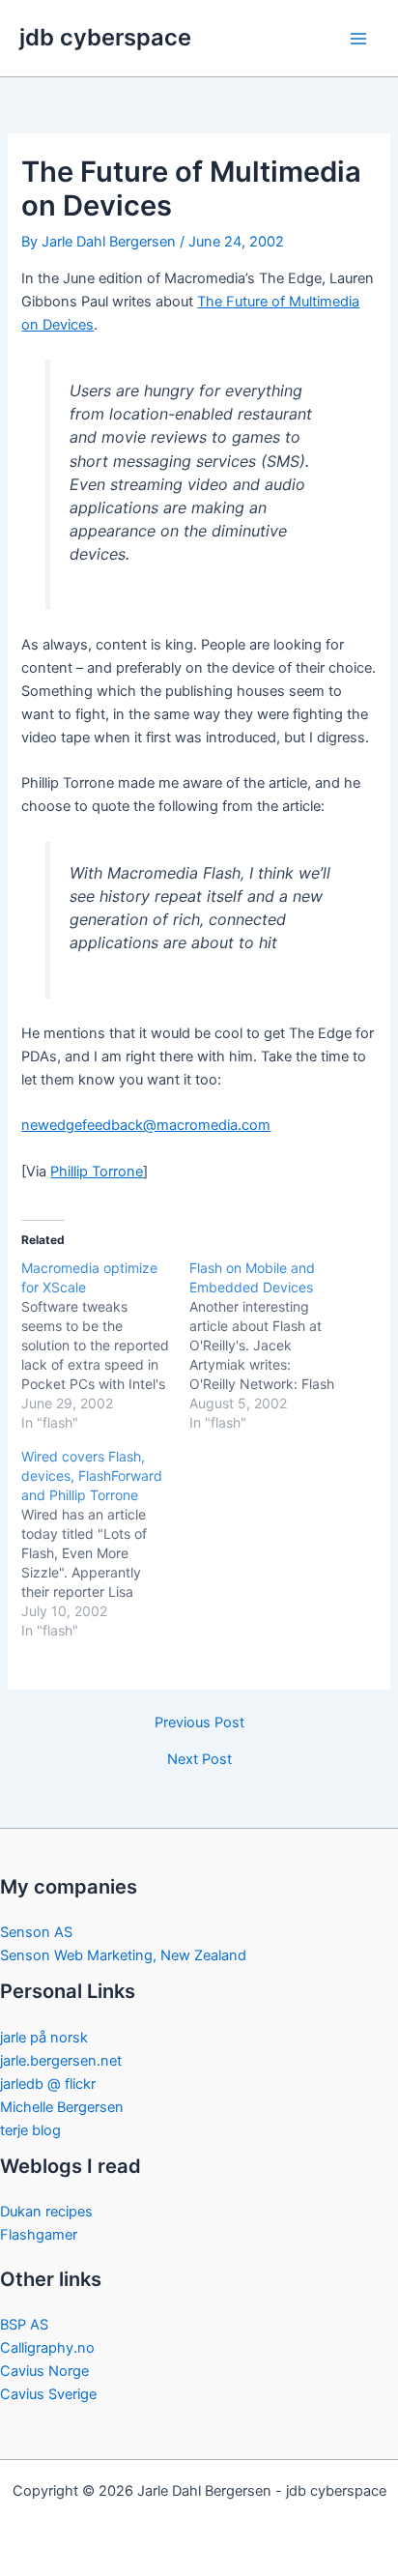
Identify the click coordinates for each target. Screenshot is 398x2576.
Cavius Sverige (48, 2394)
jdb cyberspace (105, 37)
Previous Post (199, 1723)
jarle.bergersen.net (61, 2061)
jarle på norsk (44, 2038)
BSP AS (24, 2325)
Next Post (199, 1760)
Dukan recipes (46, 2212)
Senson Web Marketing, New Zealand (123, 1955)
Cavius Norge (44, 2371)
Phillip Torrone (97, 1172)
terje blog (30, 2130)
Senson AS (36, 1932)
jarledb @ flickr (48, 2084)
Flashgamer (39, 2235)
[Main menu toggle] (358, 39)
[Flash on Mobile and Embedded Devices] (273, 1346)
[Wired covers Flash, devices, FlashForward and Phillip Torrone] (105, 1544)
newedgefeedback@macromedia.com (146, 1125)
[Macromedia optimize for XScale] (105, 1346)
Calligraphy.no (47, 2348)
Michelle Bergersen (62, 2107)
